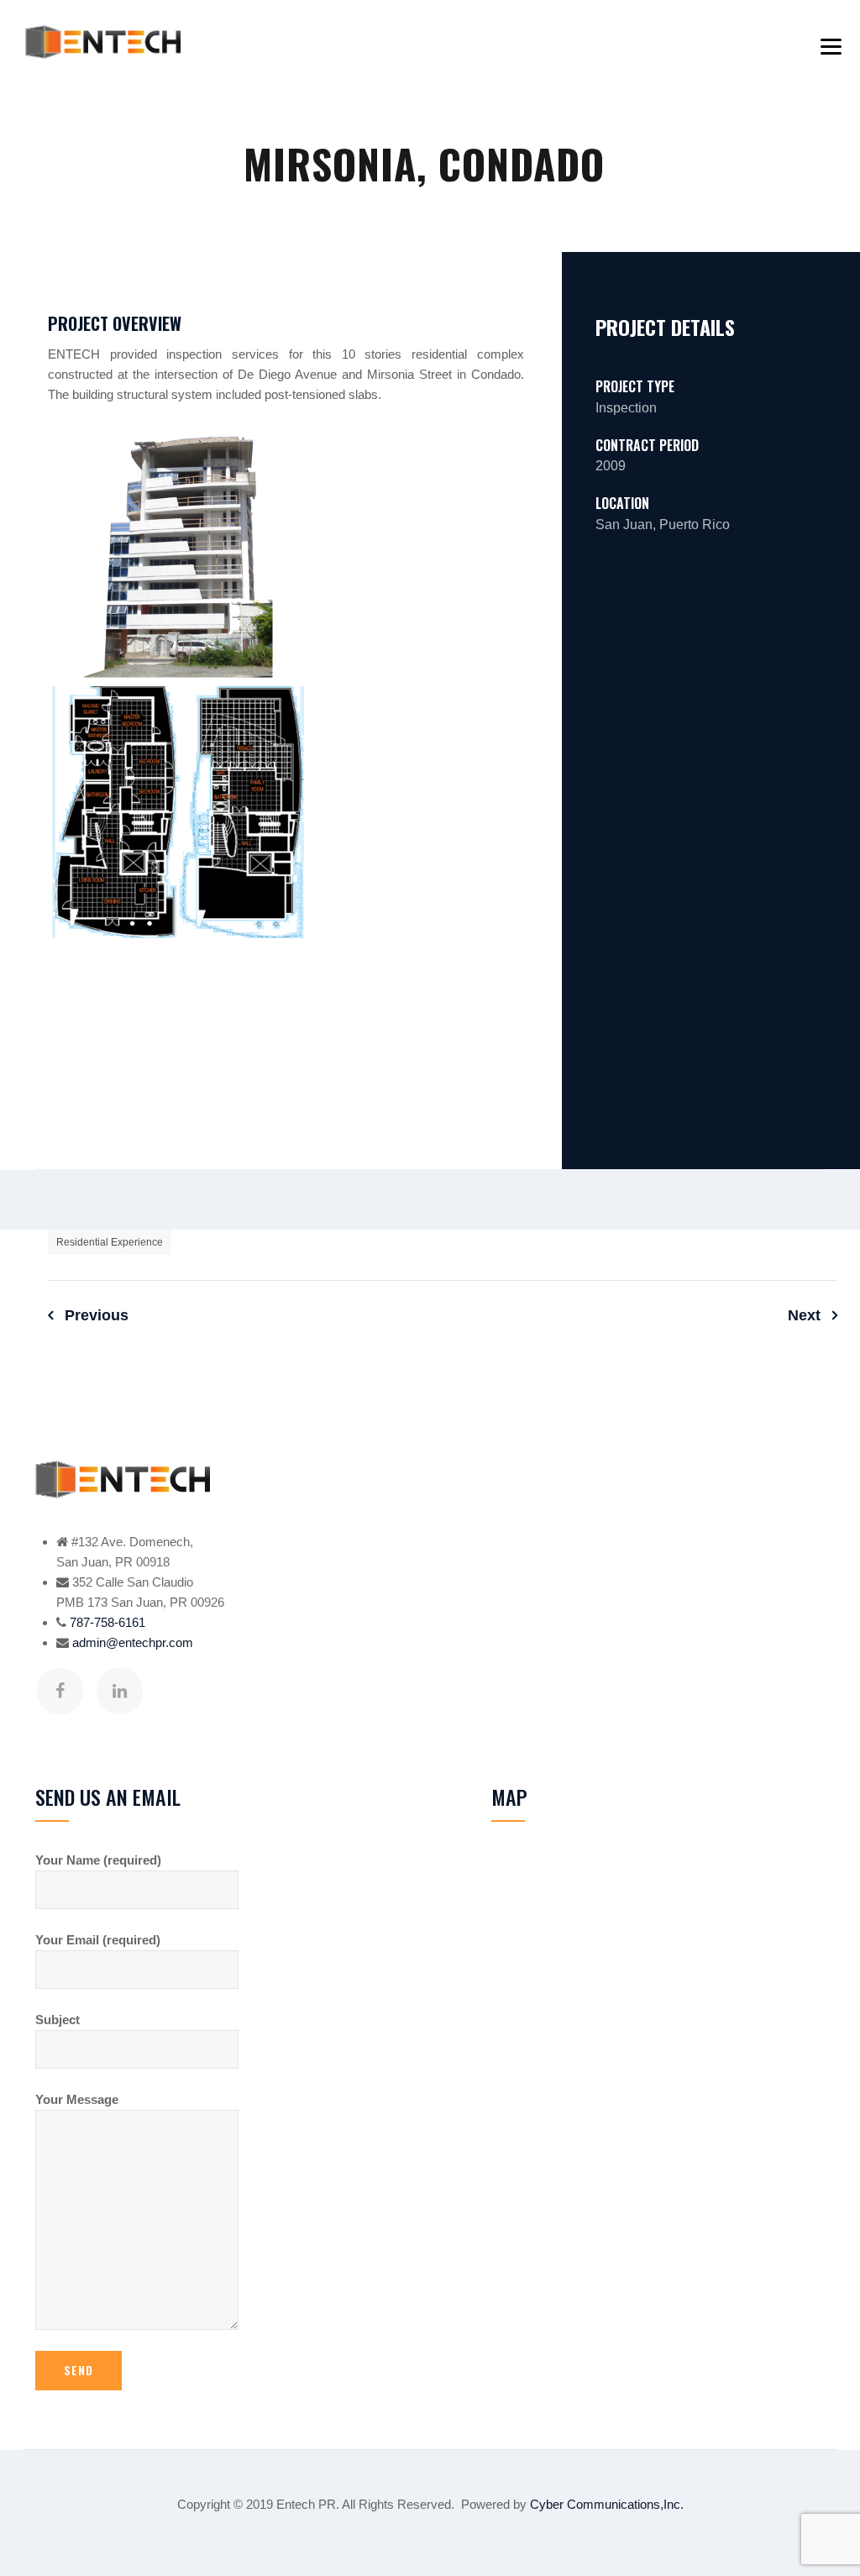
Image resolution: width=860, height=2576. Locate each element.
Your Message (77, 2099)
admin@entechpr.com (133, 1642)
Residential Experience (110, 1242)
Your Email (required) (98, 1940)
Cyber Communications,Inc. (607, 2504)
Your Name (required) (98, 1860)
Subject (58, 2020)
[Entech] (103, 42)
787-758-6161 (107, 1622)
